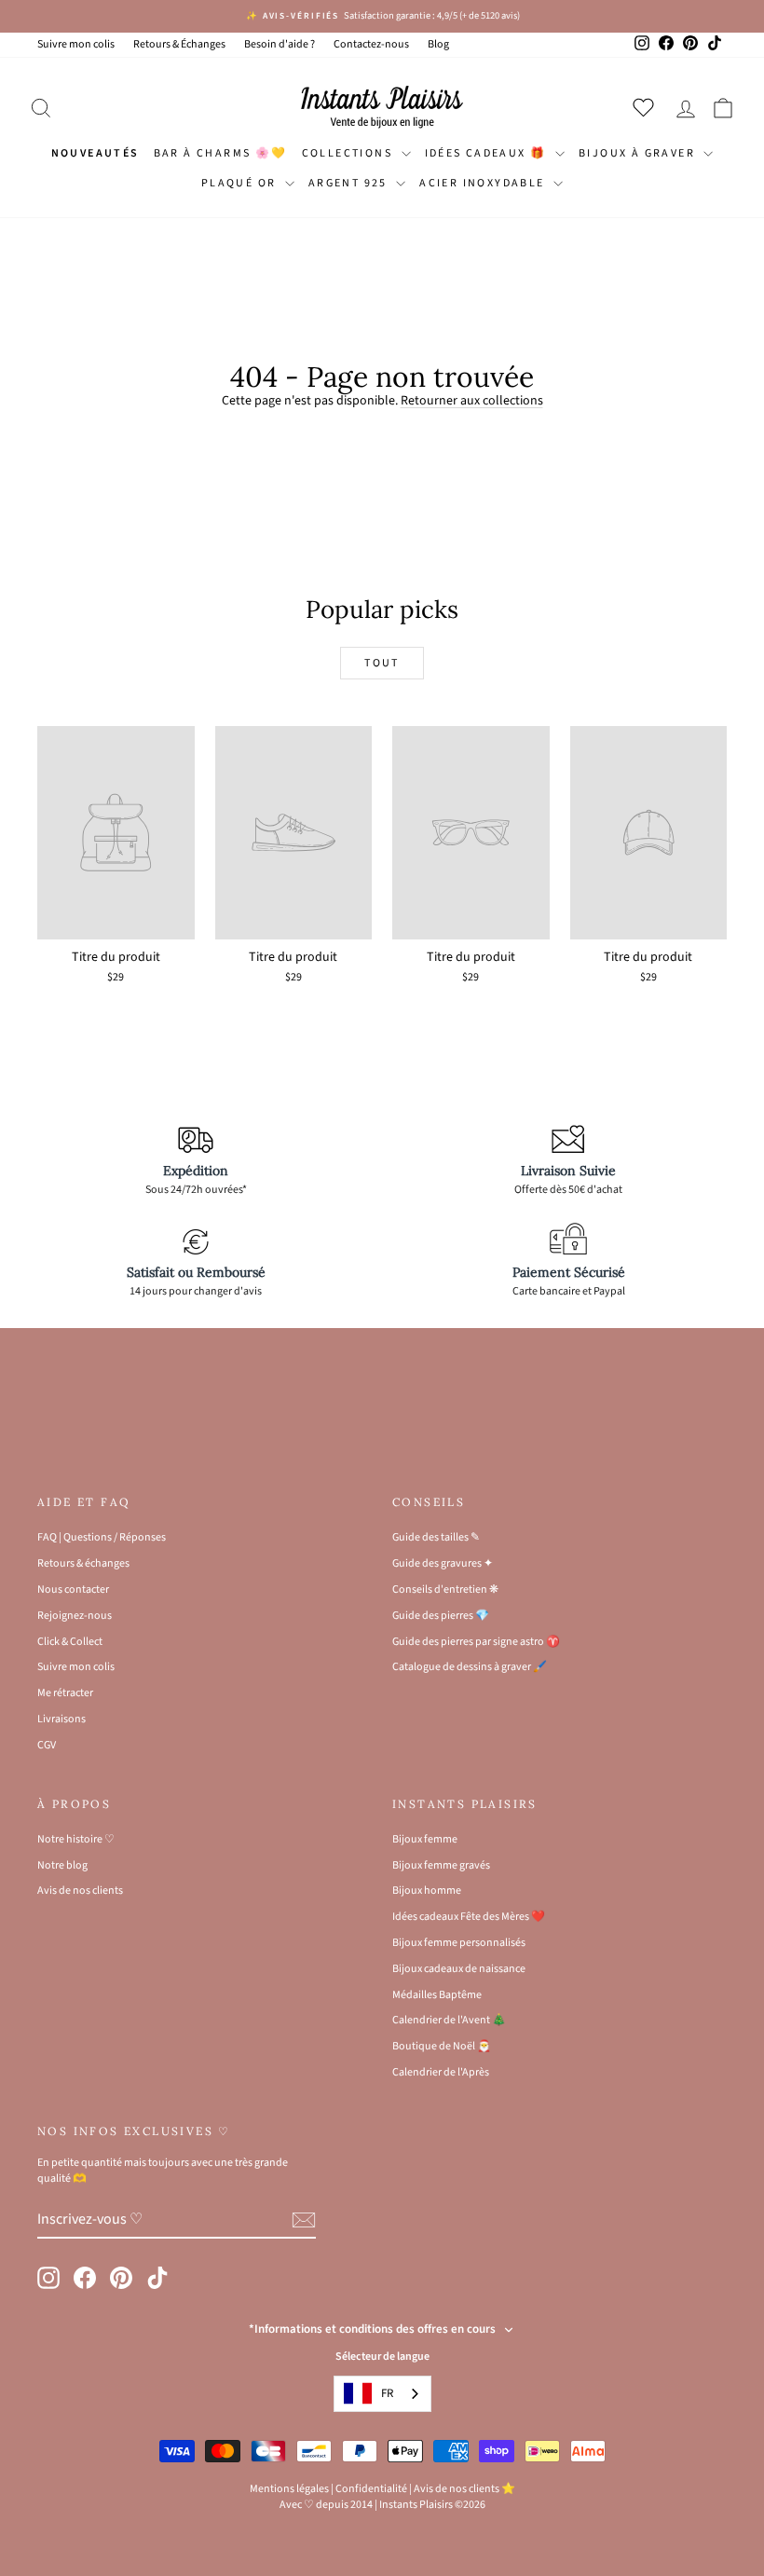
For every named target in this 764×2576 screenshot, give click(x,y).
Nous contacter (73, 1589)
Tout (382, 663)
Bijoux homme (427, 1891)
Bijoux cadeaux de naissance (459, 1969)
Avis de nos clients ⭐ (464, 2489)
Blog (438, 44)
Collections (349, 153)
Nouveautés (95, 153)
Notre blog (62, 1865)
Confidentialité (371, 2489)
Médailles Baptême (437, 1995)
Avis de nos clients (80, 1891)
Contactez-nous (371, 44)
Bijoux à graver (639, 153)
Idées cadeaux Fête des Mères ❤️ (469, 1917)
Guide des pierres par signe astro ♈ (476, 1642)
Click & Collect (70, 1642)
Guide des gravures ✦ (443, 1563)
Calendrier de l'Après (441, 2072)
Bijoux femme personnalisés (459, 1943)
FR (387, 2393)
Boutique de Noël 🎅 (442, 2046)
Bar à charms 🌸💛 (221, 153)
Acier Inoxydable (484, 183)
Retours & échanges (83, 1563)
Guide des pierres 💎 (441, 1616)
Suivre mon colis (76, 44)
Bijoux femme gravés (441, 1865)
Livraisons (61, 1719)
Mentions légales (289, 2489)
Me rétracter (65, 1693)
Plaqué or (241, 183)
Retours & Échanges (179, 44)
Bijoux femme (425, 1839)
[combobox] (382, 2394)
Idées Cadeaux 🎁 (488, 153)
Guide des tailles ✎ (436, 1537)
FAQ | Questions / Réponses (102, 1537)
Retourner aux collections (472, 401)
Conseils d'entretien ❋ (445, 1589)
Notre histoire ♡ (76, 1839)
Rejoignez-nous (75, 1616)
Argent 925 (350, 183)
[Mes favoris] (647, 107)
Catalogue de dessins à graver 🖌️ (470, 1667)
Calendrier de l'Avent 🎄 (449, 2020)
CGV (47, 1745)
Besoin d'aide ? (280, 44)
